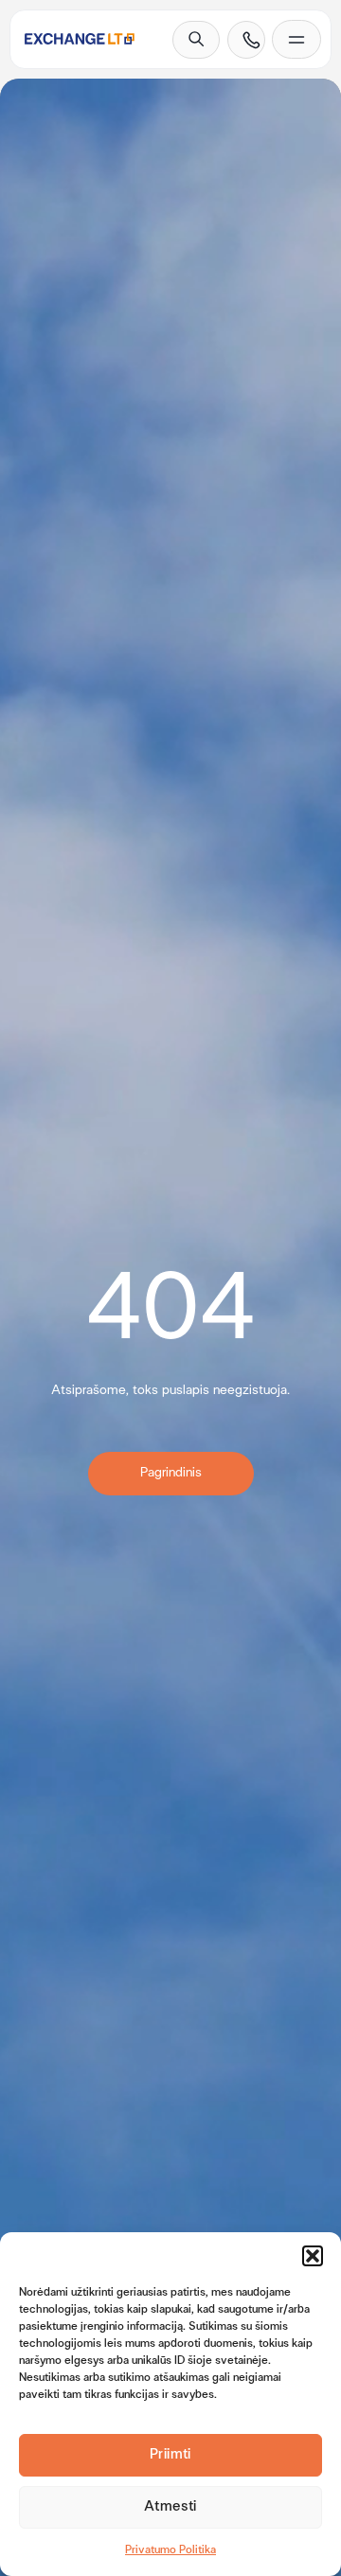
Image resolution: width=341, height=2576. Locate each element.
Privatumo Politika (170, 2550)
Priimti (170, 2455)
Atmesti (170, 2507)
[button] (313, 2256)
